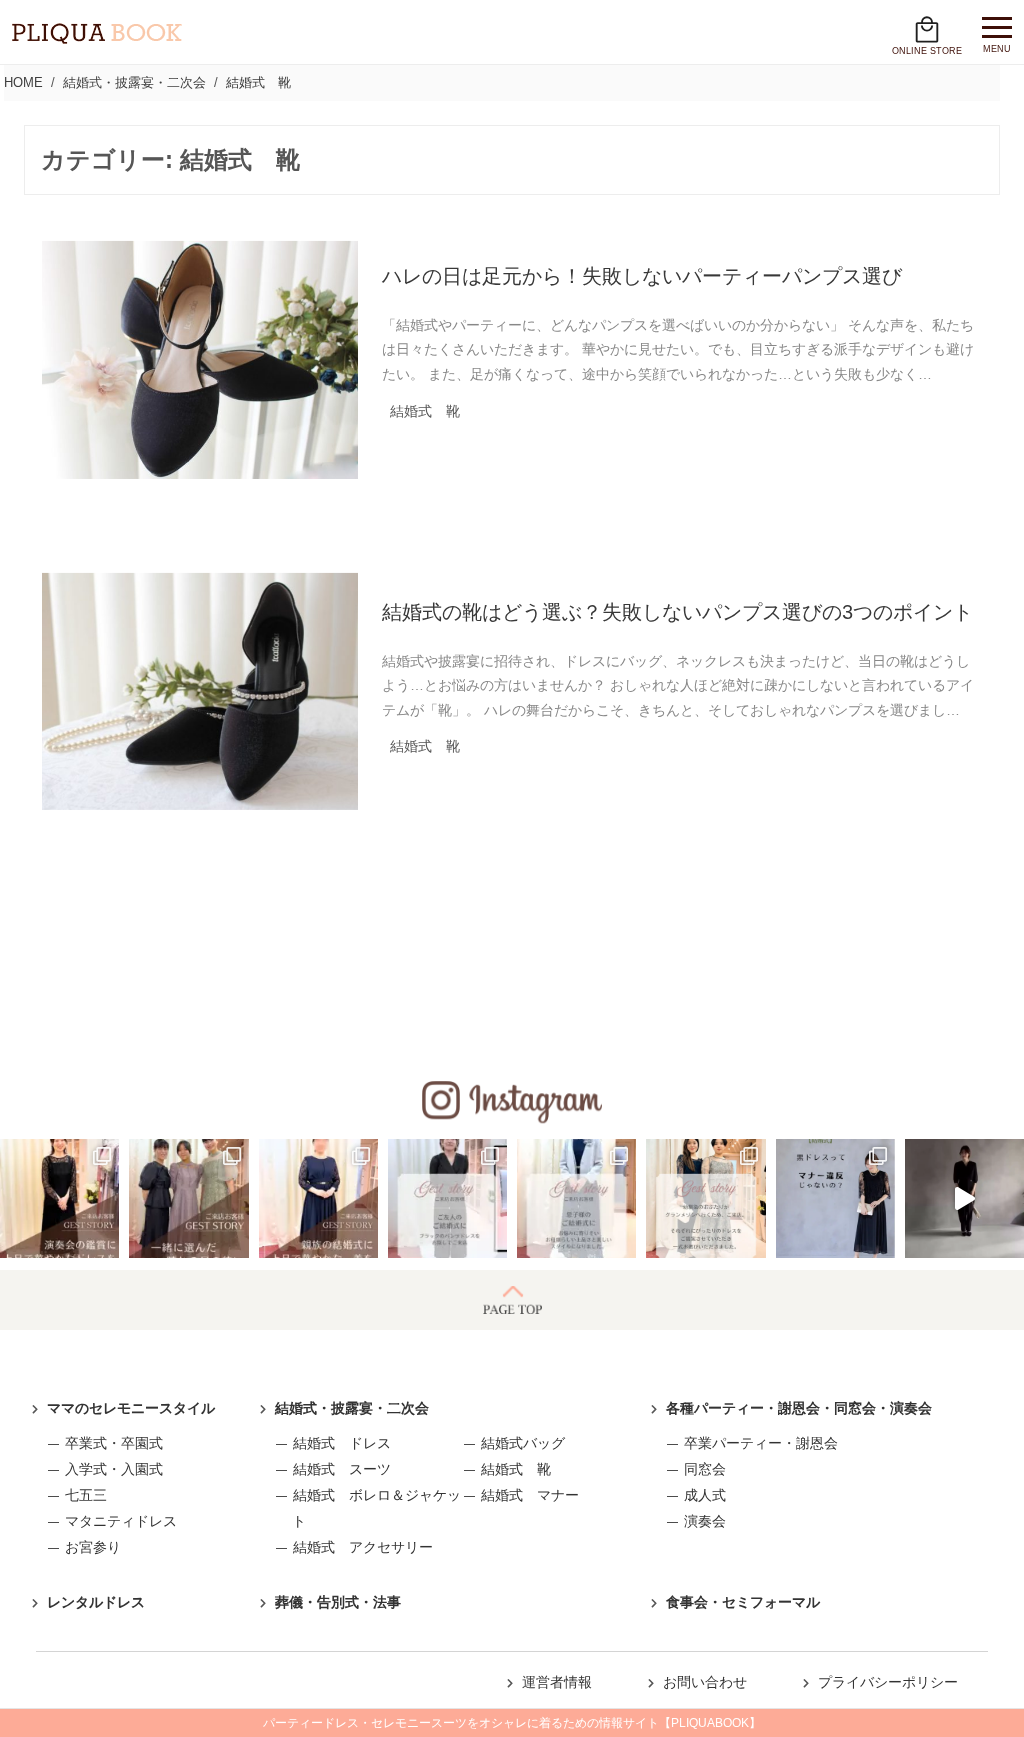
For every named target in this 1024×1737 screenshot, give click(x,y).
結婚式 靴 (516, 1469)
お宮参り (93, 1547)
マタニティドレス (121, 1521)
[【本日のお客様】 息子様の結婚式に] (576, 1198)
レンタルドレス (96, 1602)
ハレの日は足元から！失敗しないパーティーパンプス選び (642, 276)
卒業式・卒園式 (114, 1443)
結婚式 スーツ (342, 1469)
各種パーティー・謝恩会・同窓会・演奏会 (799, 1408)
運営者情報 (557, 1682)
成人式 (705, 1495)
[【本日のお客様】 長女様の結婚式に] (188, 1198)
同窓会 (705, 1469)
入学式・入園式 (114, 1469)
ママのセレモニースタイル (131, 1408)
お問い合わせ (705, 1682)
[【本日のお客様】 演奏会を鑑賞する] (59, 1198)
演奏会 (705, 1521)
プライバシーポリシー (888, 1682)
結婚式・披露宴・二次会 (352, 1408)
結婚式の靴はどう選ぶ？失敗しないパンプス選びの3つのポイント (677, 612)
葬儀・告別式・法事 (338, 1602)
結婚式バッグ (523, 1443)
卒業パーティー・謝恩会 (761, 1443)
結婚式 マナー (530, 1495)
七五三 (86, 1495)
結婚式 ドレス (342, 1443)
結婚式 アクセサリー (363, 1547)
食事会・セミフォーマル (743, 1602)
